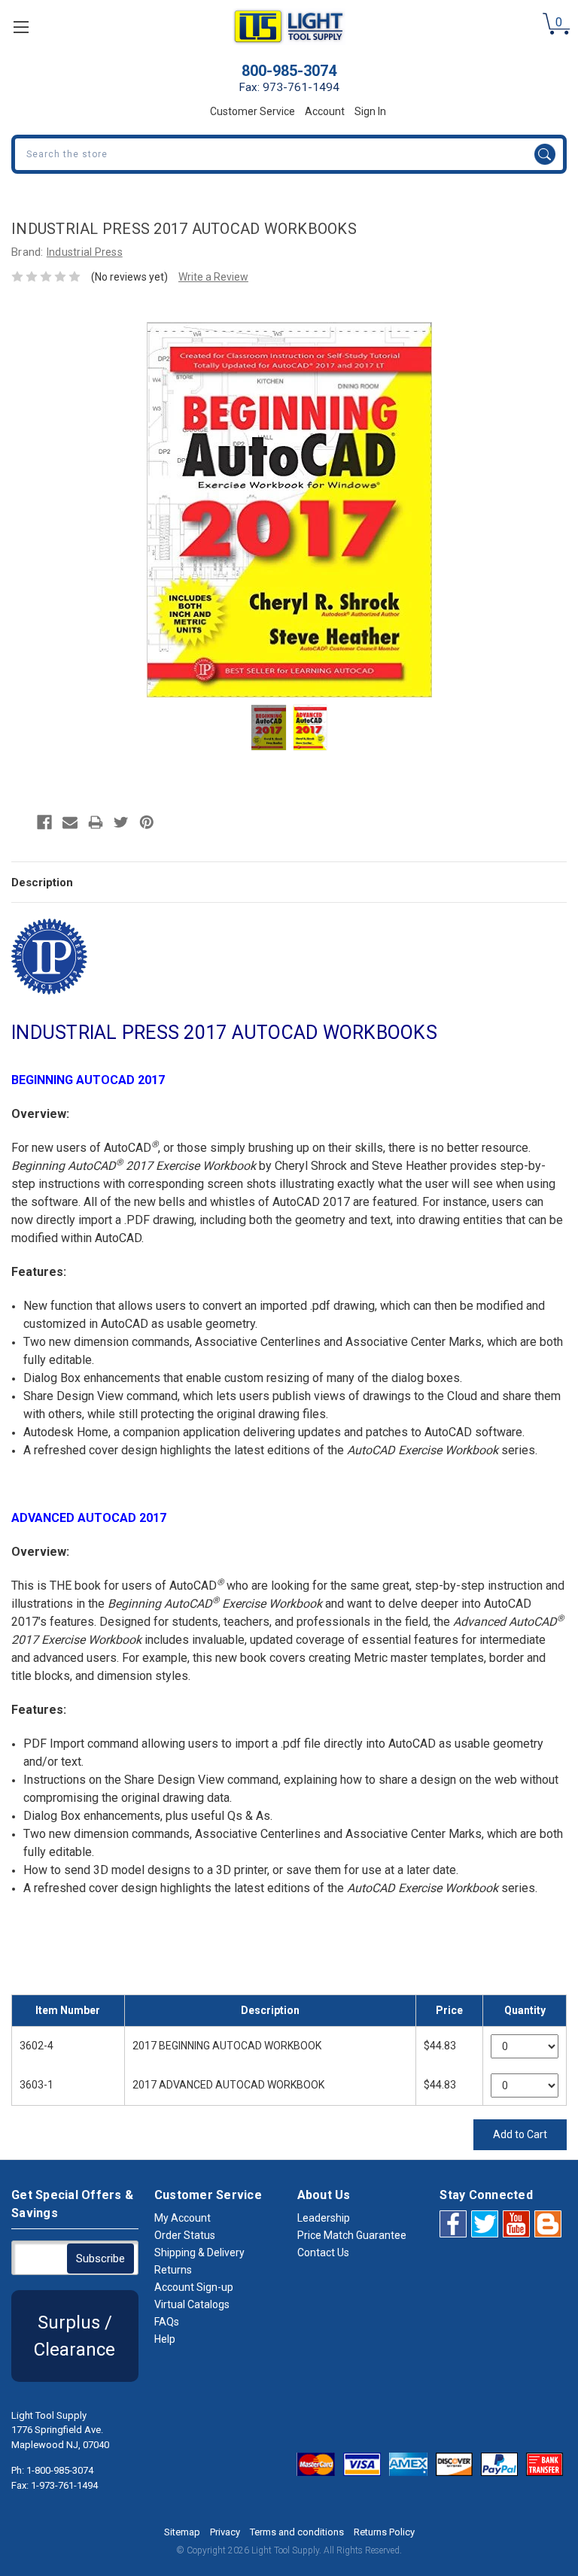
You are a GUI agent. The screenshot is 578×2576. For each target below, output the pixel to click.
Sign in (370, 111)
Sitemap (182, 2532)
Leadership (324, 2218)
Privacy (225, 2532)
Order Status (185, 2235)
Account (325, 111)
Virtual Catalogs (192, 2304)
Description (42, 882)
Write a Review (213, 277)
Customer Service (252, 111)
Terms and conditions (297, 2532)
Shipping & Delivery (199, 2252)
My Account (183, 2218)
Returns (173, 2270)
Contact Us (323, 2252)
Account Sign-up (194, 2287)
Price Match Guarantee (352, 2235)
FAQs (167, 2322)
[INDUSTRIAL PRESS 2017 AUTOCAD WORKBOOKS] (269, 728)
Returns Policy (384, 2532)
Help (165, 2339)
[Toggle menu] (21, 27)
